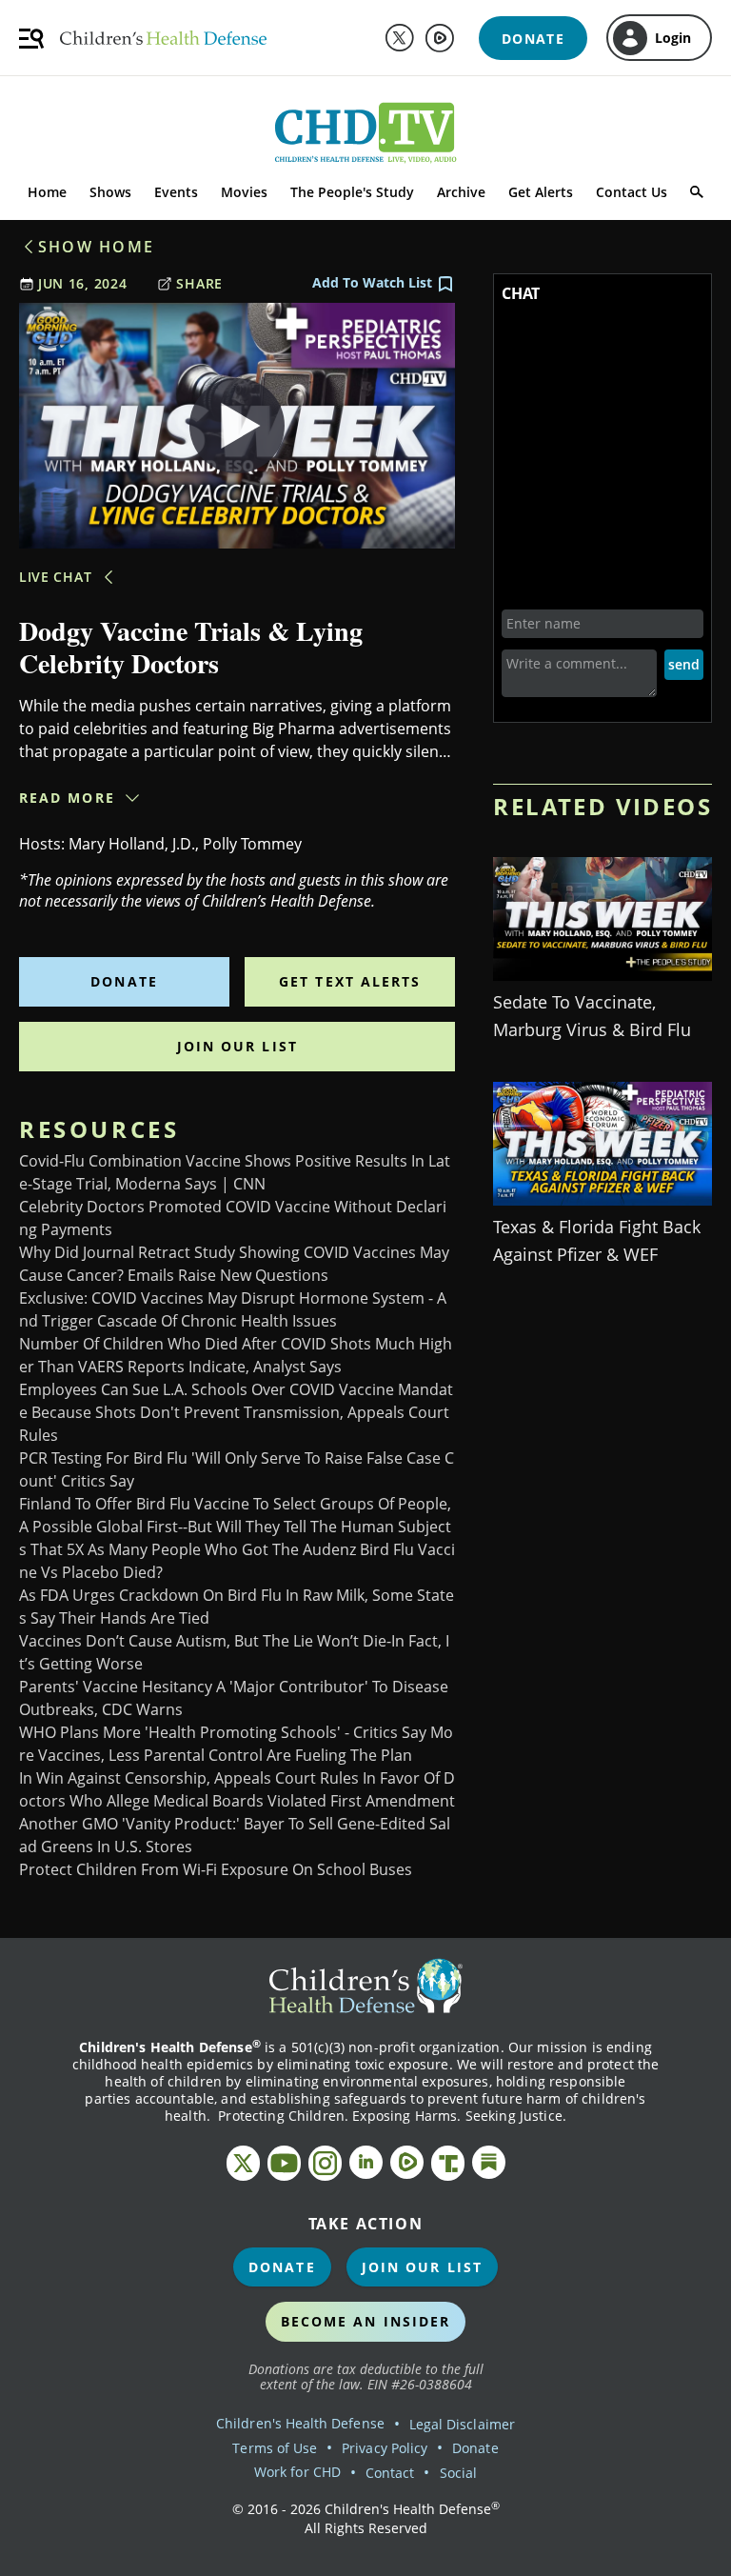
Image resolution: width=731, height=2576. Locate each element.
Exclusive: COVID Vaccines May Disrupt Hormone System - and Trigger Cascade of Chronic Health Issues (233, 1309)
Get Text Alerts (350, 981)
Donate (124, 981)
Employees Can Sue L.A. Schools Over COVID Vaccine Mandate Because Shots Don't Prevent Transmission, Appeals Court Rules (236, 1412)
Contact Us (632, 192)
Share (199, 283)
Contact (390, 2473)
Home (47, 192)
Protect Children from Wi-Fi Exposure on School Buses (216, 1869)
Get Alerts (541, 192)
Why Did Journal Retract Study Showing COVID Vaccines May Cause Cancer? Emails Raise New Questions (234, 1264)
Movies (244, 192)
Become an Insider (366, 2321)
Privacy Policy (385, 2448)
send (684, 664)
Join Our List (237, 1046)
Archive (461, 192)
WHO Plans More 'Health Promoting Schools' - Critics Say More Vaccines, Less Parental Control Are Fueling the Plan (236, 1744)
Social (458, 2473)
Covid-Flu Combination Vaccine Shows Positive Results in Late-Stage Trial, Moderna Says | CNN (235, 1172)
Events (176, 192)
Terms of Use (275, 2448)
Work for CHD (297, 2472)
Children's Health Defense (300, 2423)
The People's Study (352, 192)
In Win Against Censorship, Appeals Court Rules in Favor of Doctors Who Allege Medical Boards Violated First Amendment (237, 1789)
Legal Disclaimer (462, 2424)
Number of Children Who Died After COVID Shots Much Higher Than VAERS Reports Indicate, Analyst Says (236, 1355)
